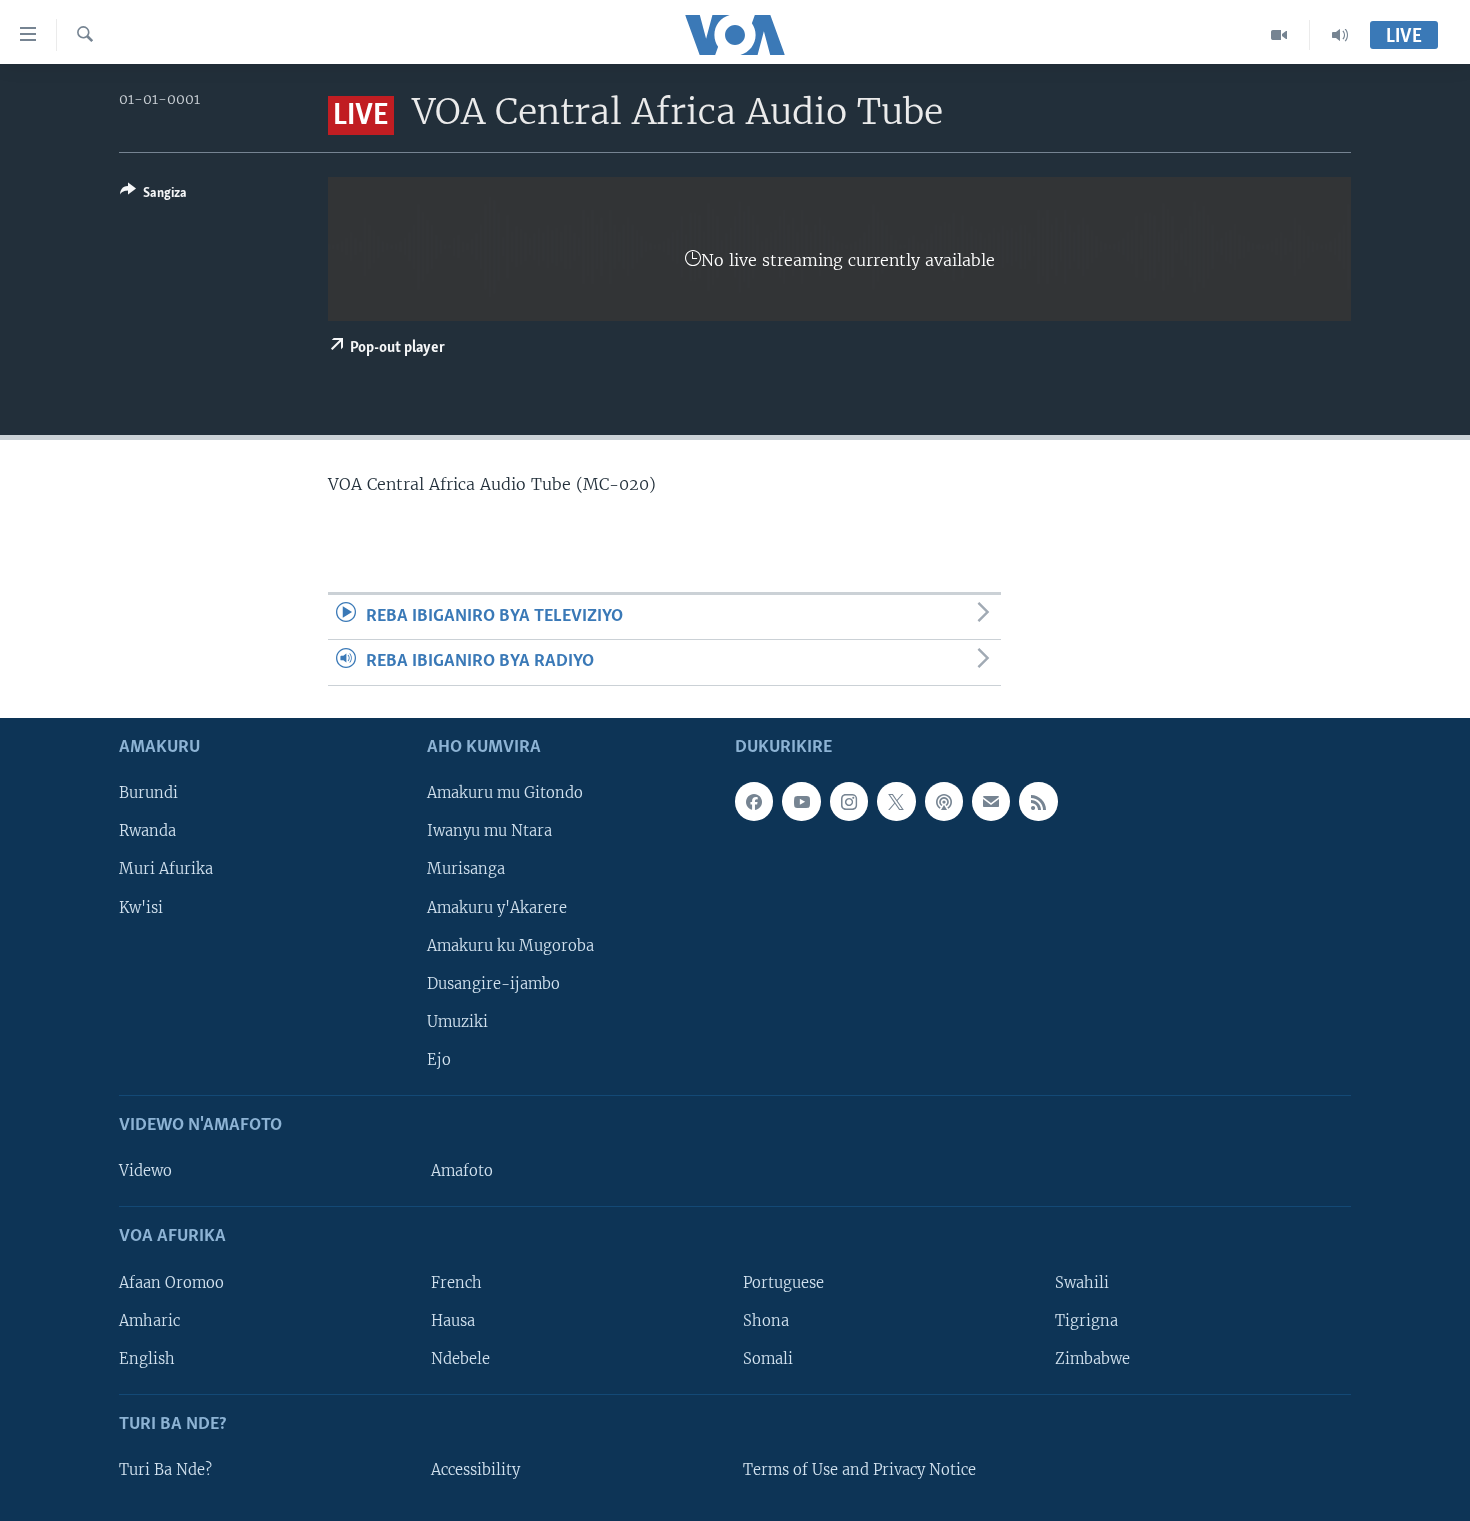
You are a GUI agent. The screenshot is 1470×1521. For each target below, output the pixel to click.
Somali (768, 1358)
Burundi (148, 793)
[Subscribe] (991, 801)
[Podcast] (944, 801)
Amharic (149, 1320)
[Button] (153, 196)
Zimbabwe (1092, 1358)
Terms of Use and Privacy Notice (859, 1470)
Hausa (453, 1320)
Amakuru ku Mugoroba (510, 945)
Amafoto (462, 1171)
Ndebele (460, 1358)
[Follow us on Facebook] (754, 801)
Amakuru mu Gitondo (505, 793)
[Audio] (1340, 35)
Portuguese (783, 1282)
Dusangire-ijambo (493, 983)
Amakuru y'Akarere (497, 907)
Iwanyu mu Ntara (489, 831)
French (456, 1282)
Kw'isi (141, 907)
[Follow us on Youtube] (801, 801)
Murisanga (466, 869)
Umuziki (457, 1021)
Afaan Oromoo (171, 1282)
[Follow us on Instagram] (849, 801)
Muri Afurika (166, 869)
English (147, 1358)
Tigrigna (1086, 1320)
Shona (766, 1320)
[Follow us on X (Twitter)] (896, 801)
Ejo (439, 1059)
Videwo (145, 1171)
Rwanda (147, 831)
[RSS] (1038, 801)
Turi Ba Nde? (165, 1470)
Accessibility (475, 1470)
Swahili (1082, 1282)
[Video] (1279, 35)
